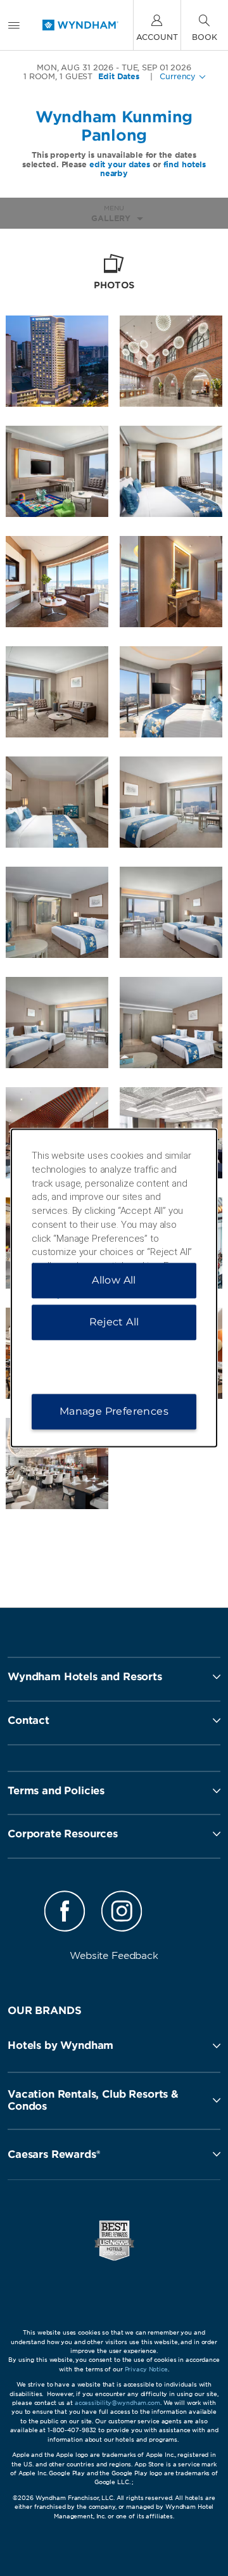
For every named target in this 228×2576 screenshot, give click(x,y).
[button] (114, 2046)
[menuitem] (14, 25)
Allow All (114, 1281)
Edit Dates (119, 77)
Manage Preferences (114, 1412)
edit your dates (120, 164)
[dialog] (114, 1288)
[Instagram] (122, 1913)
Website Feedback (114, 1956)
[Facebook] (65, 1913)
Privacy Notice (146, 2369)
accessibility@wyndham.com (117, 2403)
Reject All (114, 1323)
